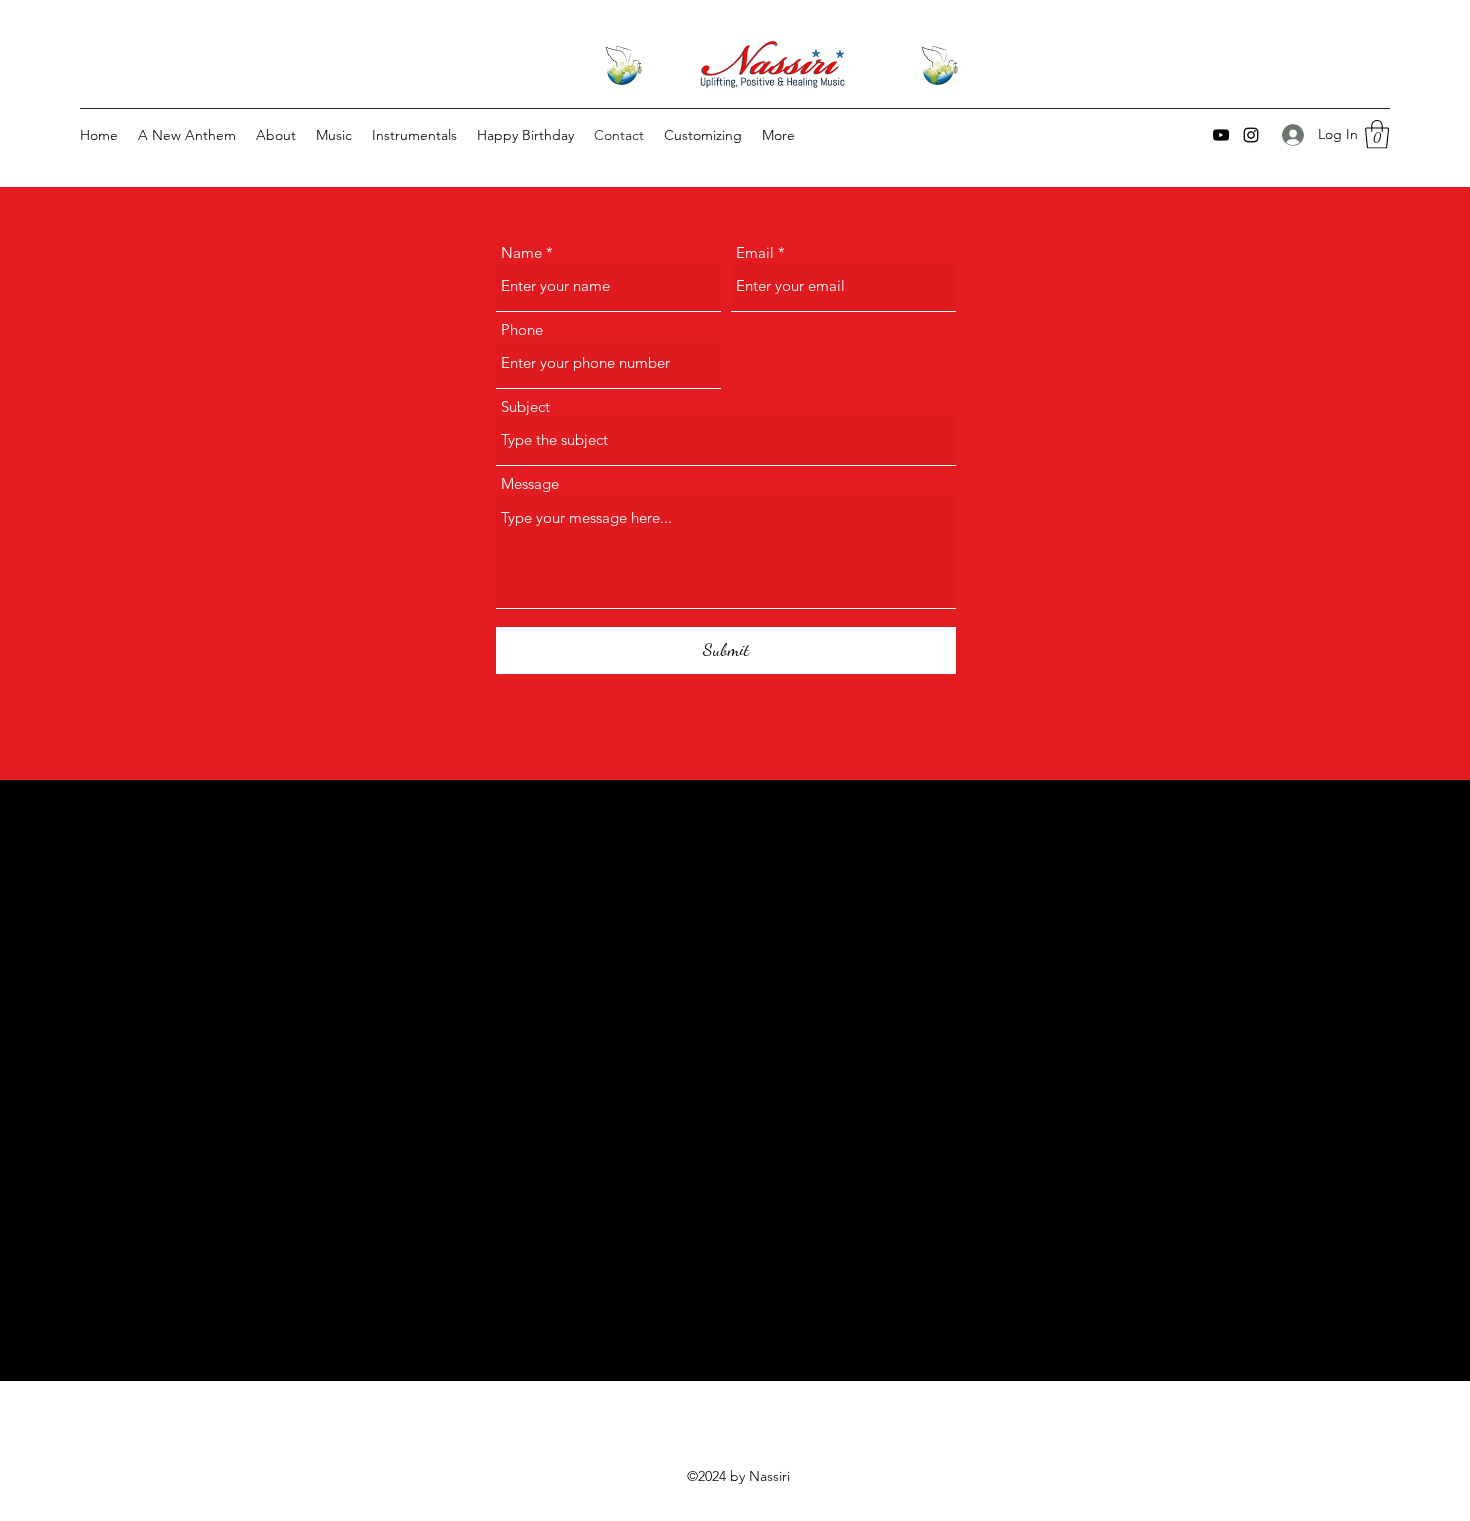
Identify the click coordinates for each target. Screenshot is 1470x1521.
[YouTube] (1221, 135)
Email (755, 252)
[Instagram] (1251, 135)
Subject (525, 406)
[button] (1377, 134)
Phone (522, 329)
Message (530, 483)
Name (521, 252)
